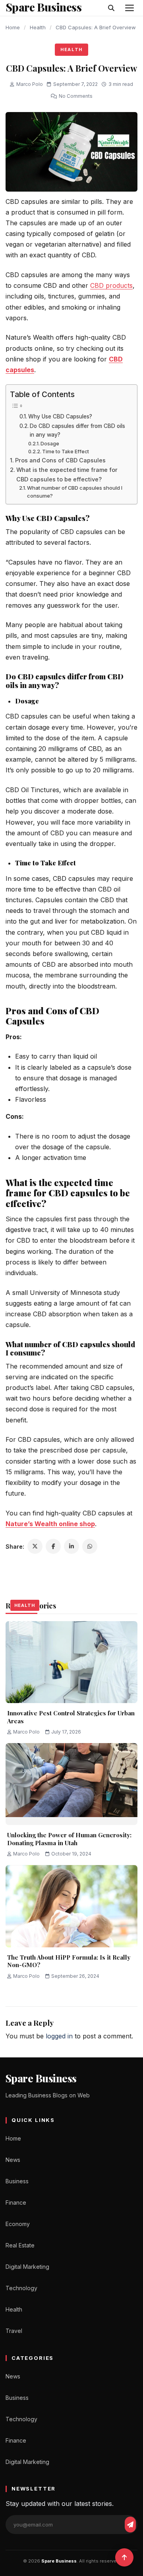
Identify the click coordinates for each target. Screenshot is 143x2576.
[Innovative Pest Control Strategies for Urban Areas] (71, 1662)
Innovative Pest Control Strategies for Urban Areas (71, 1717)
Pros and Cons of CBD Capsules (60, 460)
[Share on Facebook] (53, 1546)
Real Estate (20, 2245)
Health (38, 27)
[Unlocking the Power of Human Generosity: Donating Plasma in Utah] (71, 1784)
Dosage (50, 444)
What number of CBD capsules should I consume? (75, 492)
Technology (21, 2288)
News (13, 2160)
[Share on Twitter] (35, 1546)
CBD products (111, 285)
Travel (14, 2331)
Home (13, 27)
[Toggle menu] (129, 8)
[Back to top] (124, 2557)
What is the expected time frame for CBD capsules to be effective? (67, 474)
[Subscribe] (130, 2525)
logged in (59, 2036)
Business (17, 2181)
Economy (18, 2224)
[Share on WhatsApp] (90, 1546)
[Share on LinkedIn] (71, 1546)
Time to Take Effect (66, 452)
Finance (16, 2202)
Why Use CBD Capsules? (60, 416)
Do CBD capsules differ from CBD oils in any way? (77, 430)
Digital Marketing (27, 2267)
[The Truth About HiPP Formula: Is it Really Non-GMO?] (71, 1906)
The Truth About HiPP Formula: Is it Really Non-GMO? (69, 1961)
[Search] (111, 8)
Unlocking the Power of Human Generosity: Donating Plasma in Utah (69, 1839)
